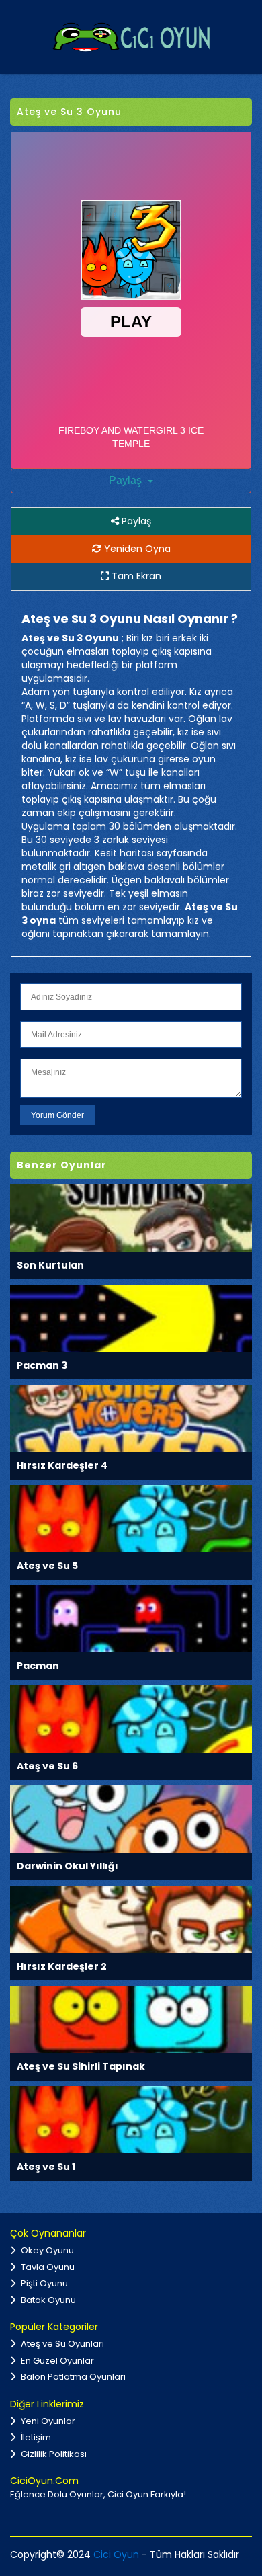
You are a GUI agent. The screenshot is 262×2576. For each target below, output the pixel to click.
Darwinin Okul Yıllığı (68, 1866)
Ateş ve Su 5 (47, 1566)
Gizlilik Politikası (53, 2454)
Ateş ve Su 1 (46, 2167)
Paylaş (127, 480)
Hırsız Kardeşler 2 (62, 1966)
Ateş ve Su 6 (47, 1766)
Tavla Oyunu (47, 2267)
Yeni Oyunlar (47, 2421)
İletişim (35, 2437)
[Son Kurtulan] (131, 1218)
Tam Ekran (135, 576)
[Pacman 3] (131, 1318)
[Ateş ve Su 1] (131, 2119)
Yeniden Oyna (136, 549)
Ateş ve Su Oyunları (61, 2344)
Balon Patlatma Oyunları (72, 2377)
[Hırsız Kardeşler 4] (131, 1418)
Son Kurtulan (50, 1265)
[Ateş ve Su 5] (131, 1518)
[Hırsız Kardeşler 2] (131, 1919)
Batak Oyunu (47, 2300)
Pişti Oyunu (43, 2283)
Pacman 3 (42, 1365)
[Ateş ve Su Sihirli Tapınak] (131, 2019)
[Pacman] (131, 1618)
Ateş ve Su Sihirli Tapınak (81, 2066)
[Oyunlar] (131, 36)
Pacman (38, 1666)
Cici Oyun (116, 2554)
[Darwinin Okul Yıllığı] (131, 1819)
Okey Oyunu (46, 2250)
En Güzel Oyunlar (56, 2361)
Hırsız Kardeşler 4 (62, 1465)
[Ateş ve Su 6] (131, 1719)
